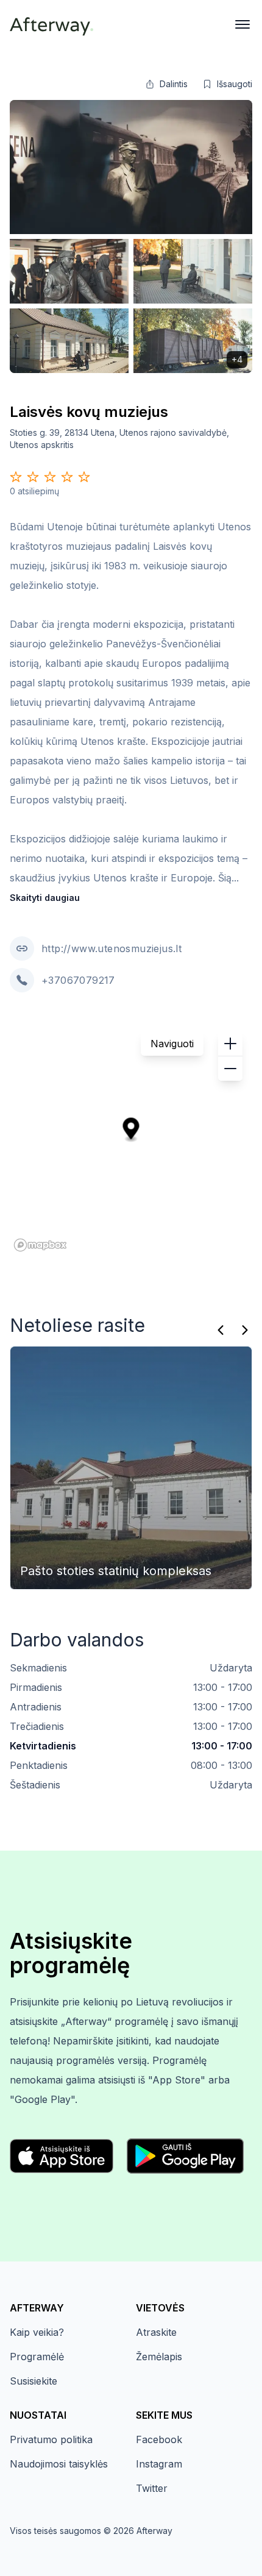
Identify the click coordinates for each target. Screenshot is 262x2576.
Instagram (159, 2464)
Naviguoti (172, 1044)
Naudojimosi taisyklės (59, 2464)
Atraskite (156, 2332)
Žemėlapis (159, 2357)
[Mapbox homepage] (40, 1245)
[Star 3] (50, 477)
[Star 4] (67, 477)
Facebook (159, 2439)
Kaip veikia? (37, 2332)
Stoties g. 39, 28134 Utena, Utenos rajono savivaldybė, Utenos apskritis (119, 439)
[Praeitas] (221, 1330)
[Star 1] (16, 477)
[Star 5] (84, 477)
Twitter (152, 2488)
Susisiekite (34, 2381)
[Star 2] (33, 477)
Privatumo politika (51, 2439)
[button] (166, 84)
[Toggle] (243, 24)
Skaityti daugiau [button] (45, 898)
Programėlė (37, 2357)
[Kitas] (245, 1330)
